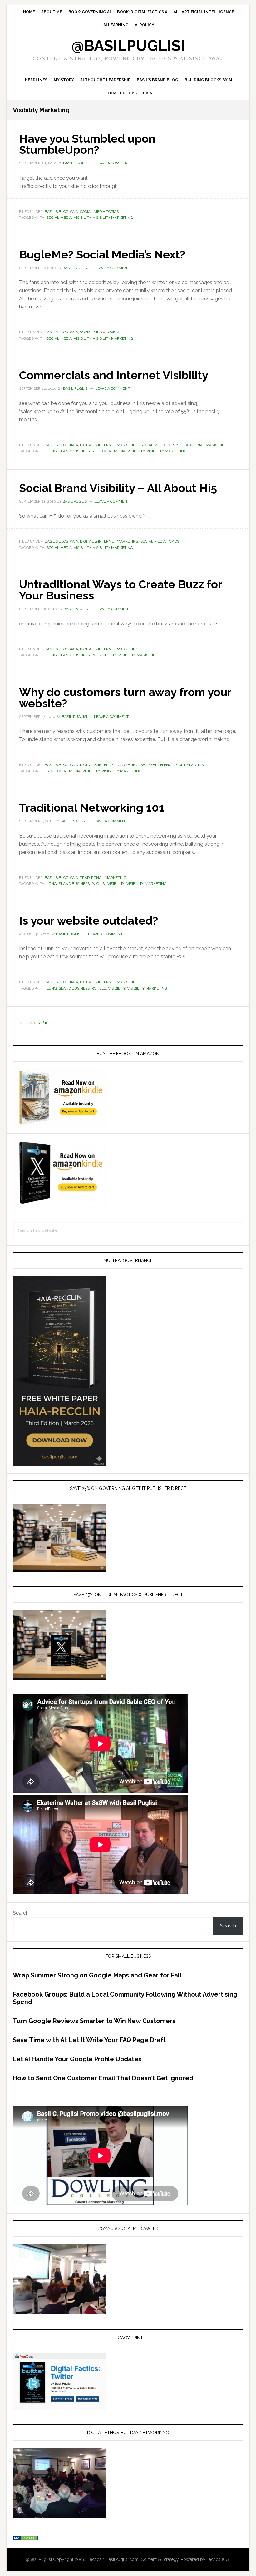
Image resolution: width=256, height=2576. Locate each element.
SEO (95, 451)
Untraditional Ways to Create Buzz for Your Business (121, 590)
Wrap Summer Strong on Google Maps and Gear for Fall (97, 1975)
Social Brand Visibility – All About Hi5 (118, 488)
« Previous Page (35, 1023)
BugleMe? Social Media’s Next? (102, 254)
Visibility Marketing (113, 218)
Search (21, 1913)
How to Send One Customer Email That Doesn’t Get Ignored (103, 2078)
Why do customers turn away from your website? (125, 698)
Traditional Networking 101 (92, 808)
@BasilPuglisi (128, 46)
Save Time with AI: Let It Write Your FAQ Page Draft (89, 2040)
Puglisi (98, 884)
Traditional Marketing (204, 445)
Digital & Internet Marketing (109, 445)
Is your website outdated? (89, 920)
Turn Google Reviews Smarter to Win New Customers (94, 2021)
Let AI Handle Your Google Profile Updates (77, 2059)
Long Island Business (68, 451)
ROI (94, 655)
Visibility (82, 218)
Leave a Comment (113, 163)
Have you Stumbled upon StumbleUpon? (87, 144)
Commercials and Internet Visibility (114, 375)
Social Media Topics (99, 212)
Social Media (59, 218)
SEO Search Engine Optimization (172, 765)
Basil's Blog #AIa (61, 212)
